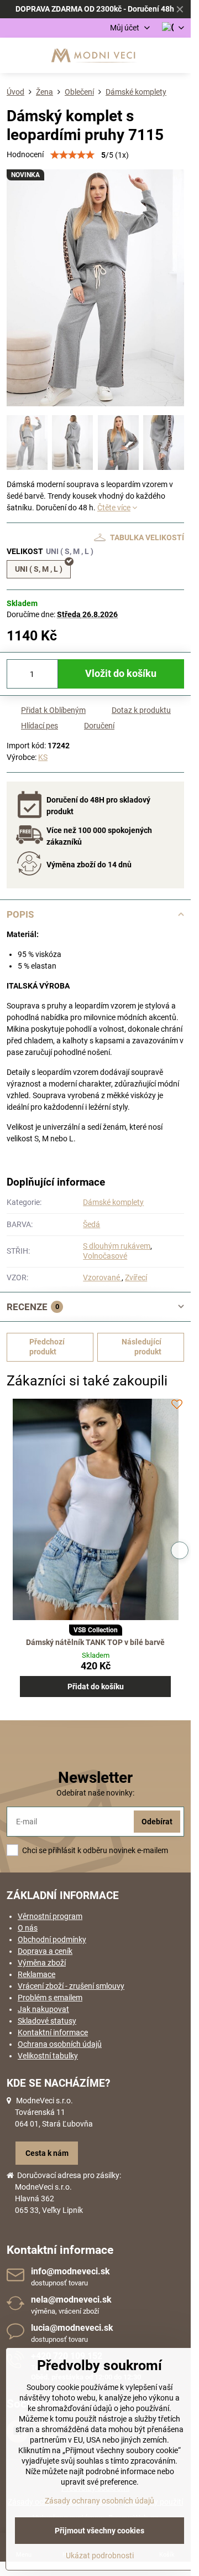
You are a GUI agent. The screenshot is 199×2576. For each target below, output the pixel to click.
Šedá (91, 1224)
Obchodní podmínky (52, 1939)
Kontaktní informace (53, 2032)
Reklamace (36, 1974)
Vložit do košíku (121, 674)
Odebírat (157, 1822)
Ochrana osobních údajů (60, 2044)
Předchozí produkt (47, 1347)
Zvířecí (136, 1277)
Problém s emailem (50, 1998)
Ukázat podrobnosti (100, 2556)
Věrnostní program (50, 1916)
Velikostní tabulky (48, 2056)
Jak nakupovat (43, 2009)
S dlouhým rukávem (117, 1246)
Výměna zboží (42, 1963)
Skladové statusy (47, 2021)
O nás (28, 1928)
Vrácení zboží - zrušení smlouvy (71, 1986)
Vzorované (102, 1277)
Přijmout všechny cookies (99, 2531)
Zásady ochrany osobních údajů (99, 2501)
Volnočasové (105, 1256)
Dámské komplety (113, 1202)
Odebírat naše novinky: (95, 1793)
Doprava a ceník (45, 1951)
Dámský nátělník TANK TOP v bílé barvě (95, 1642)
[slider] (72, 155)
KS (43, 757)
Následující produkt (142, 1347)
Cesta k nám (47, 2153)
